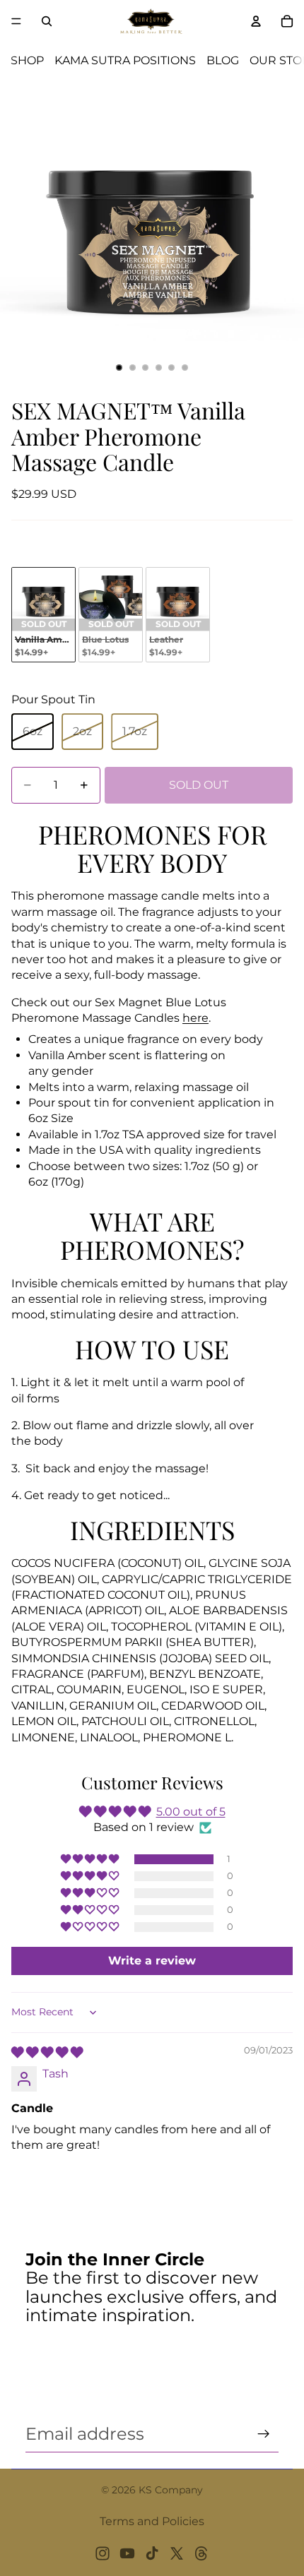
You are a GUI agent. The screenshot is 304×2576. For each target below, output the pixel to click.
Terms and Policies (152, 2521)
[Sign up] (264, 2434)
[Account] (256, 21)
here (195, 1018)
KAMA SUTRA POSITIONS (125, 60)
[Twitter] (177, 2553)
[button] (91, 1859)
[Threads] (201, 2553)
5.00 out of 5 (191, 1812)
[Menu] (16, 21)
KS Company (171, 2490)
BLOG (223, 60)
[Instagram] (103, 2553)
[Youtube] (127, 2553)
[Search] (47, 21)
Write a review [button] (152, 1961)
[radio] (43, 615)
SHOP (27, 60)
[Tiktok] (152, 2553)
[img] (47, 2052)
